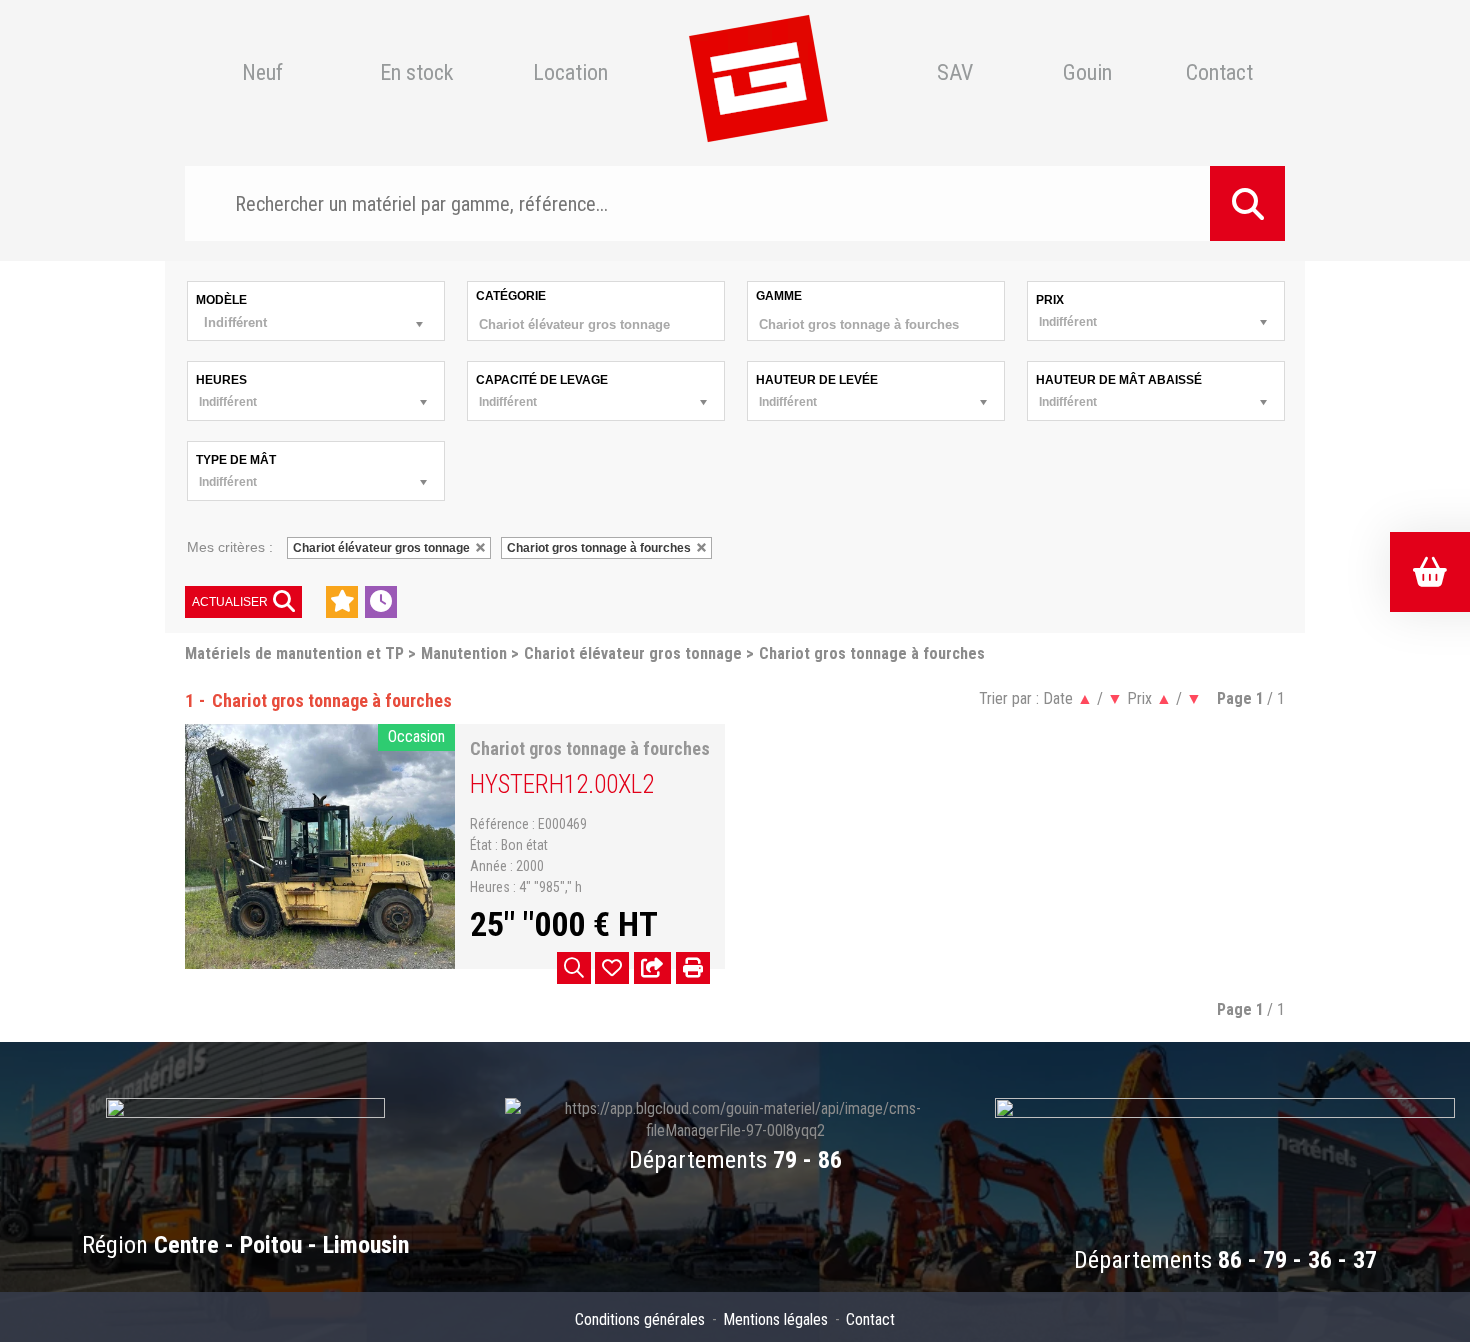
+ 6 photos (574, 968)
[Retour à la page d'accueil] (758, 73)
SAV (955, 73)
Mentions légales (775, 1319)
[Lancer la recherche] (1247, 203)
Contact (1219, 73)
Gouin (1087, 73)
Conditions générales (640, 1319)
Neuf (262, 73)
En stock (416, 73)
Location (570, 73)
